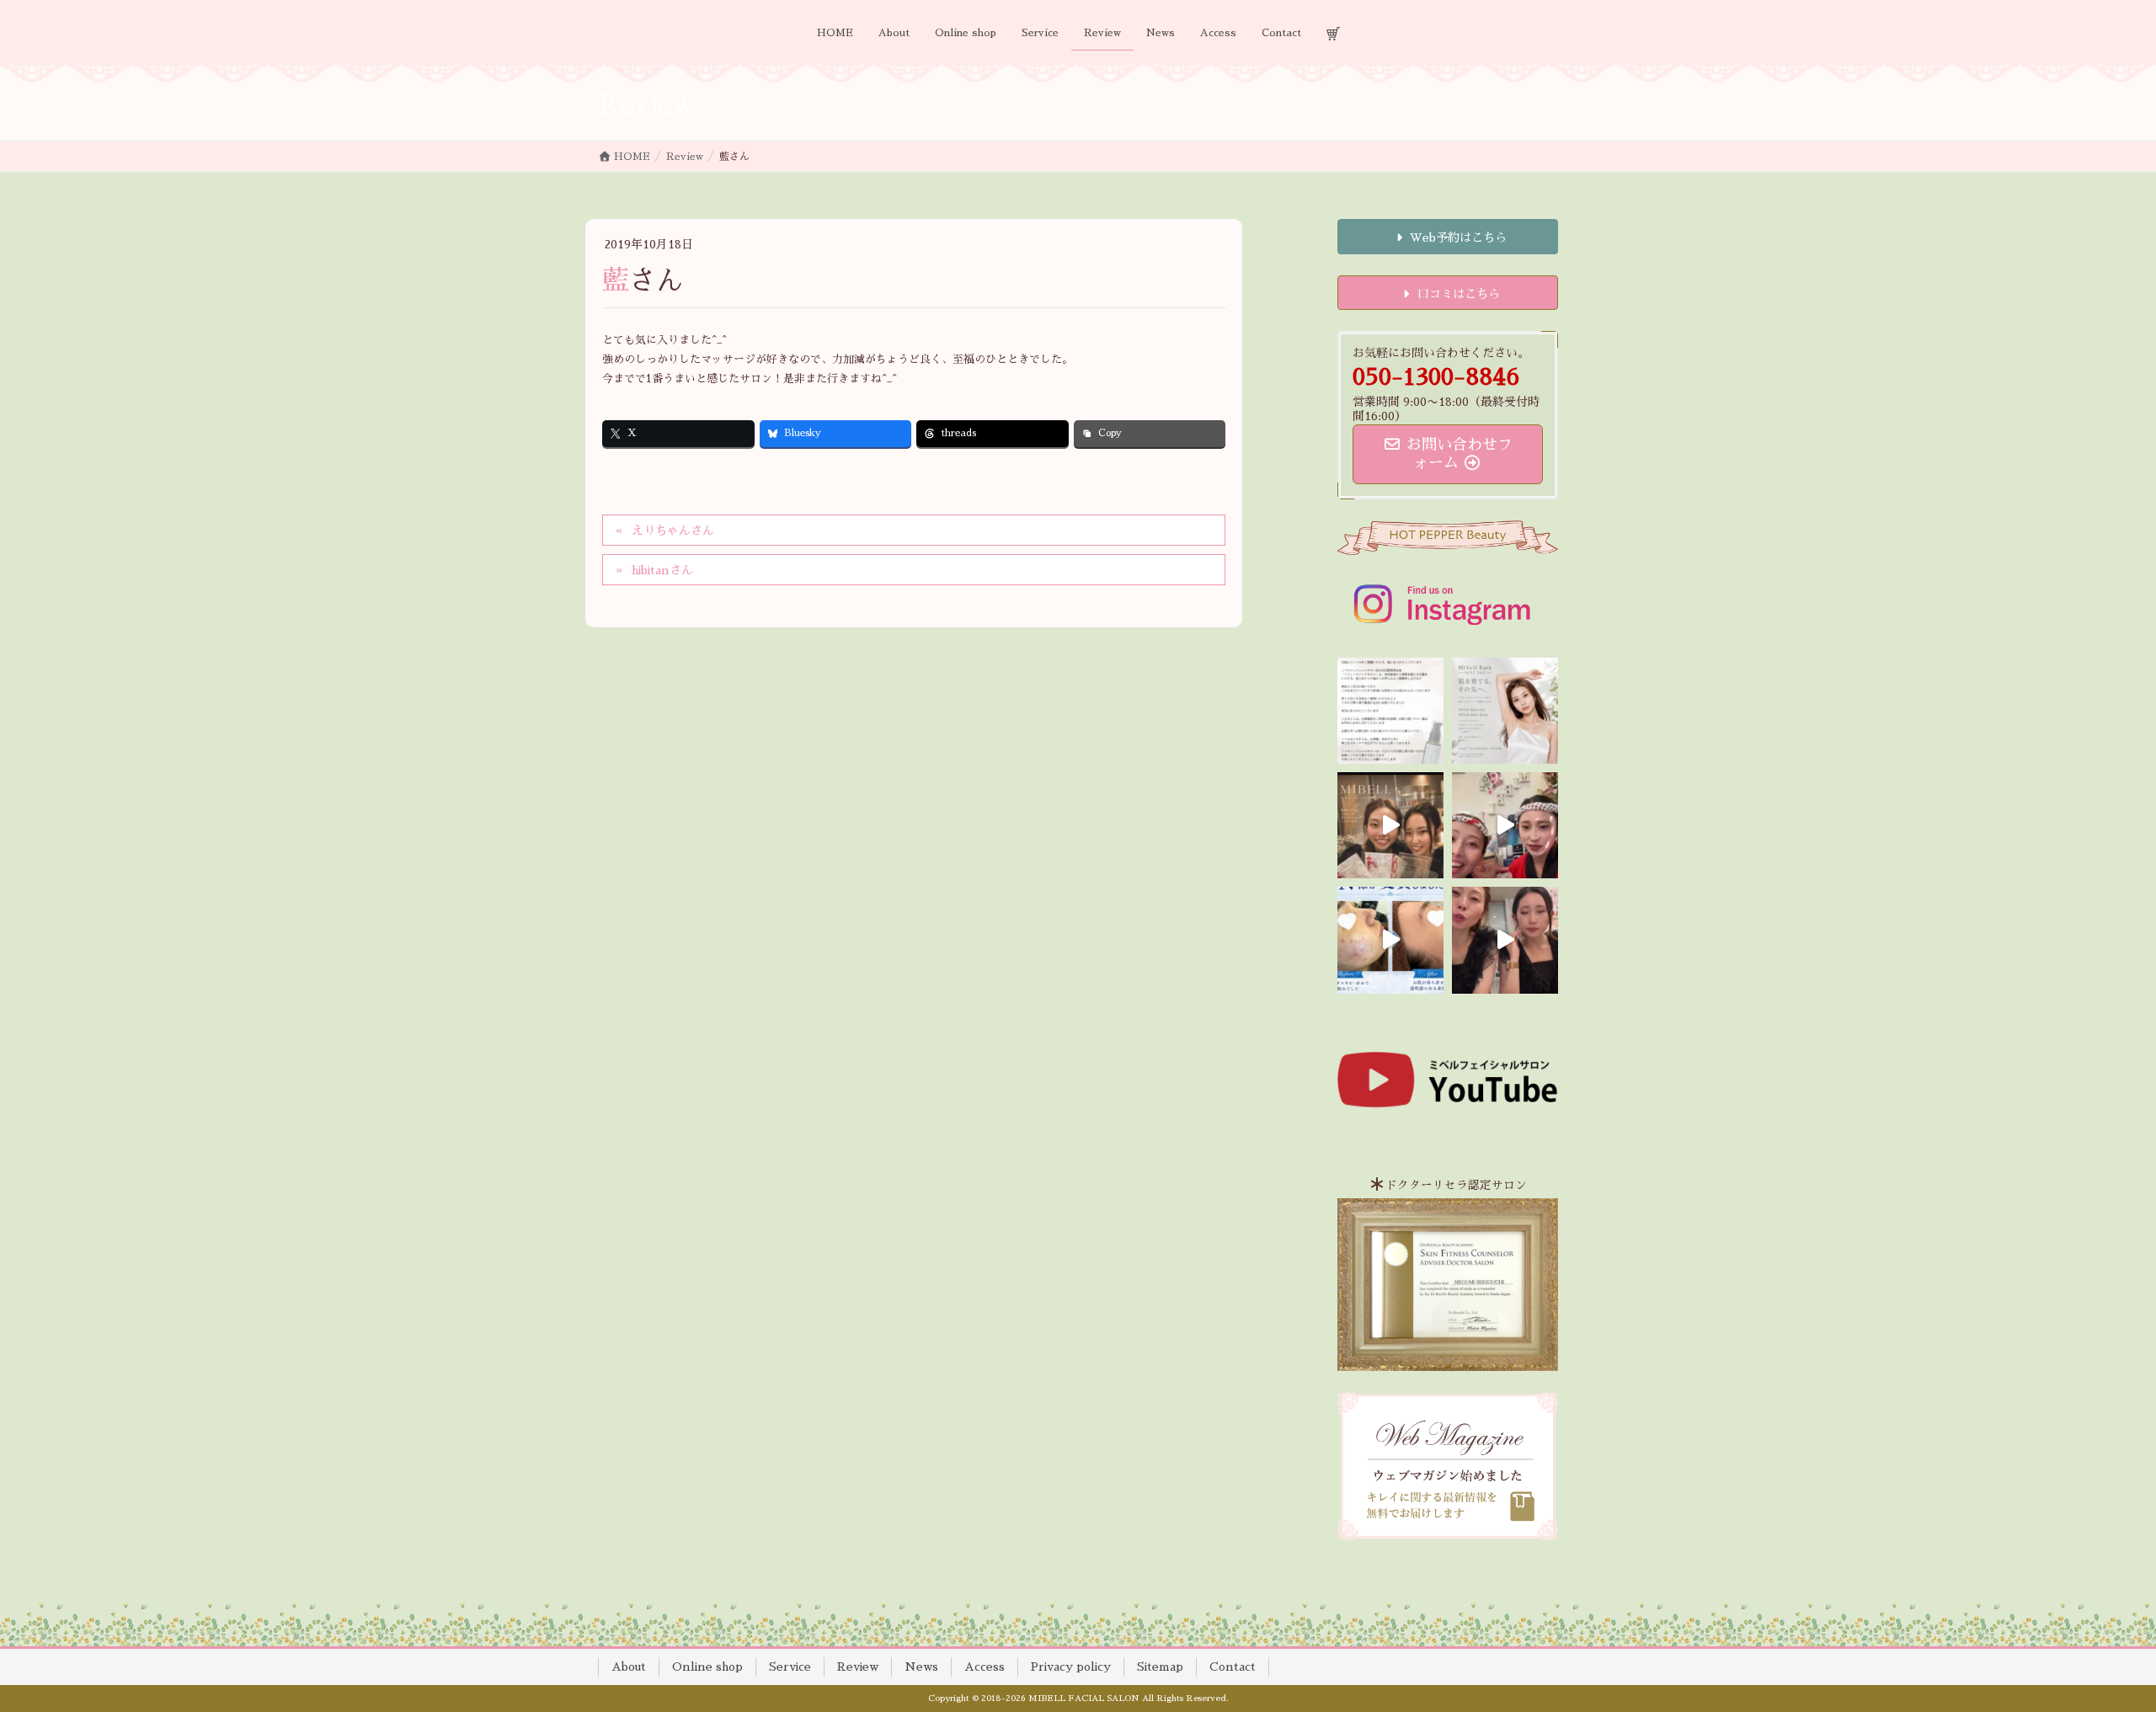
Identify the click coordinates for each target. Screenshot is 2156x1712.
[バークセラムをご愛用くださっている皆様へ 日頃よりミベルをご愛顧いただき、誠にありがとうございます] (1390, 711)
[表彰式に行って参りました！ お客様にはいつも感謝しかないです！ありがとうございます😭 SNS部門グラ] (1505, 940)
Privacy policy (1071, 1667)
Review (858, 1667)
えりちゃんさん (673, 531)
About (629, 1667)
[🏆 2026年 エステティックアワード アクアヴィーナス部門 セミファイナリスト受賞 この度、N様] (1390, 940)
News (921, 1667)
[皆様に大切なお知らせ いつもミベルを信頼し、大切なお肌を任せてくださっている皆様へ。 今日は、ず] (1505, 711)
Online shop (707, 1667)
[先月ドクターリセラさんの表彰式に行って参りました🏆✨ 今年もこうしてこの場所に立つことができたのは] (1390, 825)
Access (985, 1667)
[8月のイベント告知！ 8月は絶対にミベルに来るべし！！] (1505, 825)
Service (790, 1667)
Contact (1233, 1667)
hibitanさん (662, 570)
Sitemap (1160, 1667)
